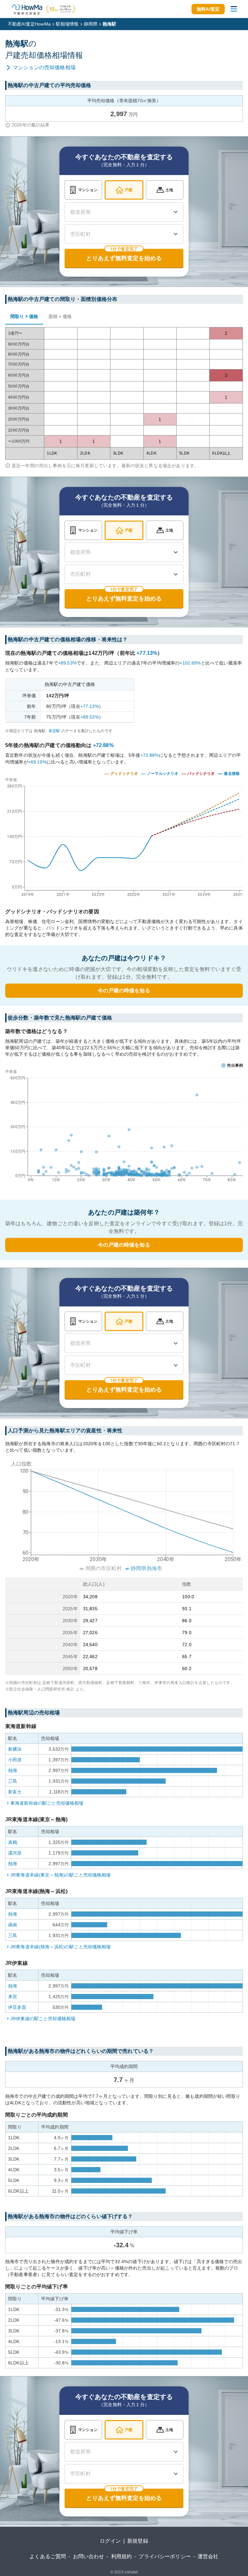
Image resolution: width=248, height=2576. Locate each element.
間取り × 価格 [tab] (24, 316)
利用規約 (122, 2556)
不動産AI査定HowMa (29, 24)
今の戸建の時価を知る (124, 991)
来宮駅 (54, 731)
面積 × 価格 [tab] (60, 316)
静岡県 (91, 24)
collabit (131, 2572)
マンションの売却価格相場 (44, 67)
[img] (124, 835)
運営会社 (208, 2556)
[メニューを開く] (234, 9)
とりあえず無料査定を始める (124, 258)
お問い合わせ (89, 2556)
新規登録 (138, 2541)
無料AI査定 (208, 9)
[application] (124, 1127)
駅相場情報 (67, 24)
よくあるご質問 (48, 2556)
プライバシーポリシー (165, 2556)
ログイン (110, 2541)
